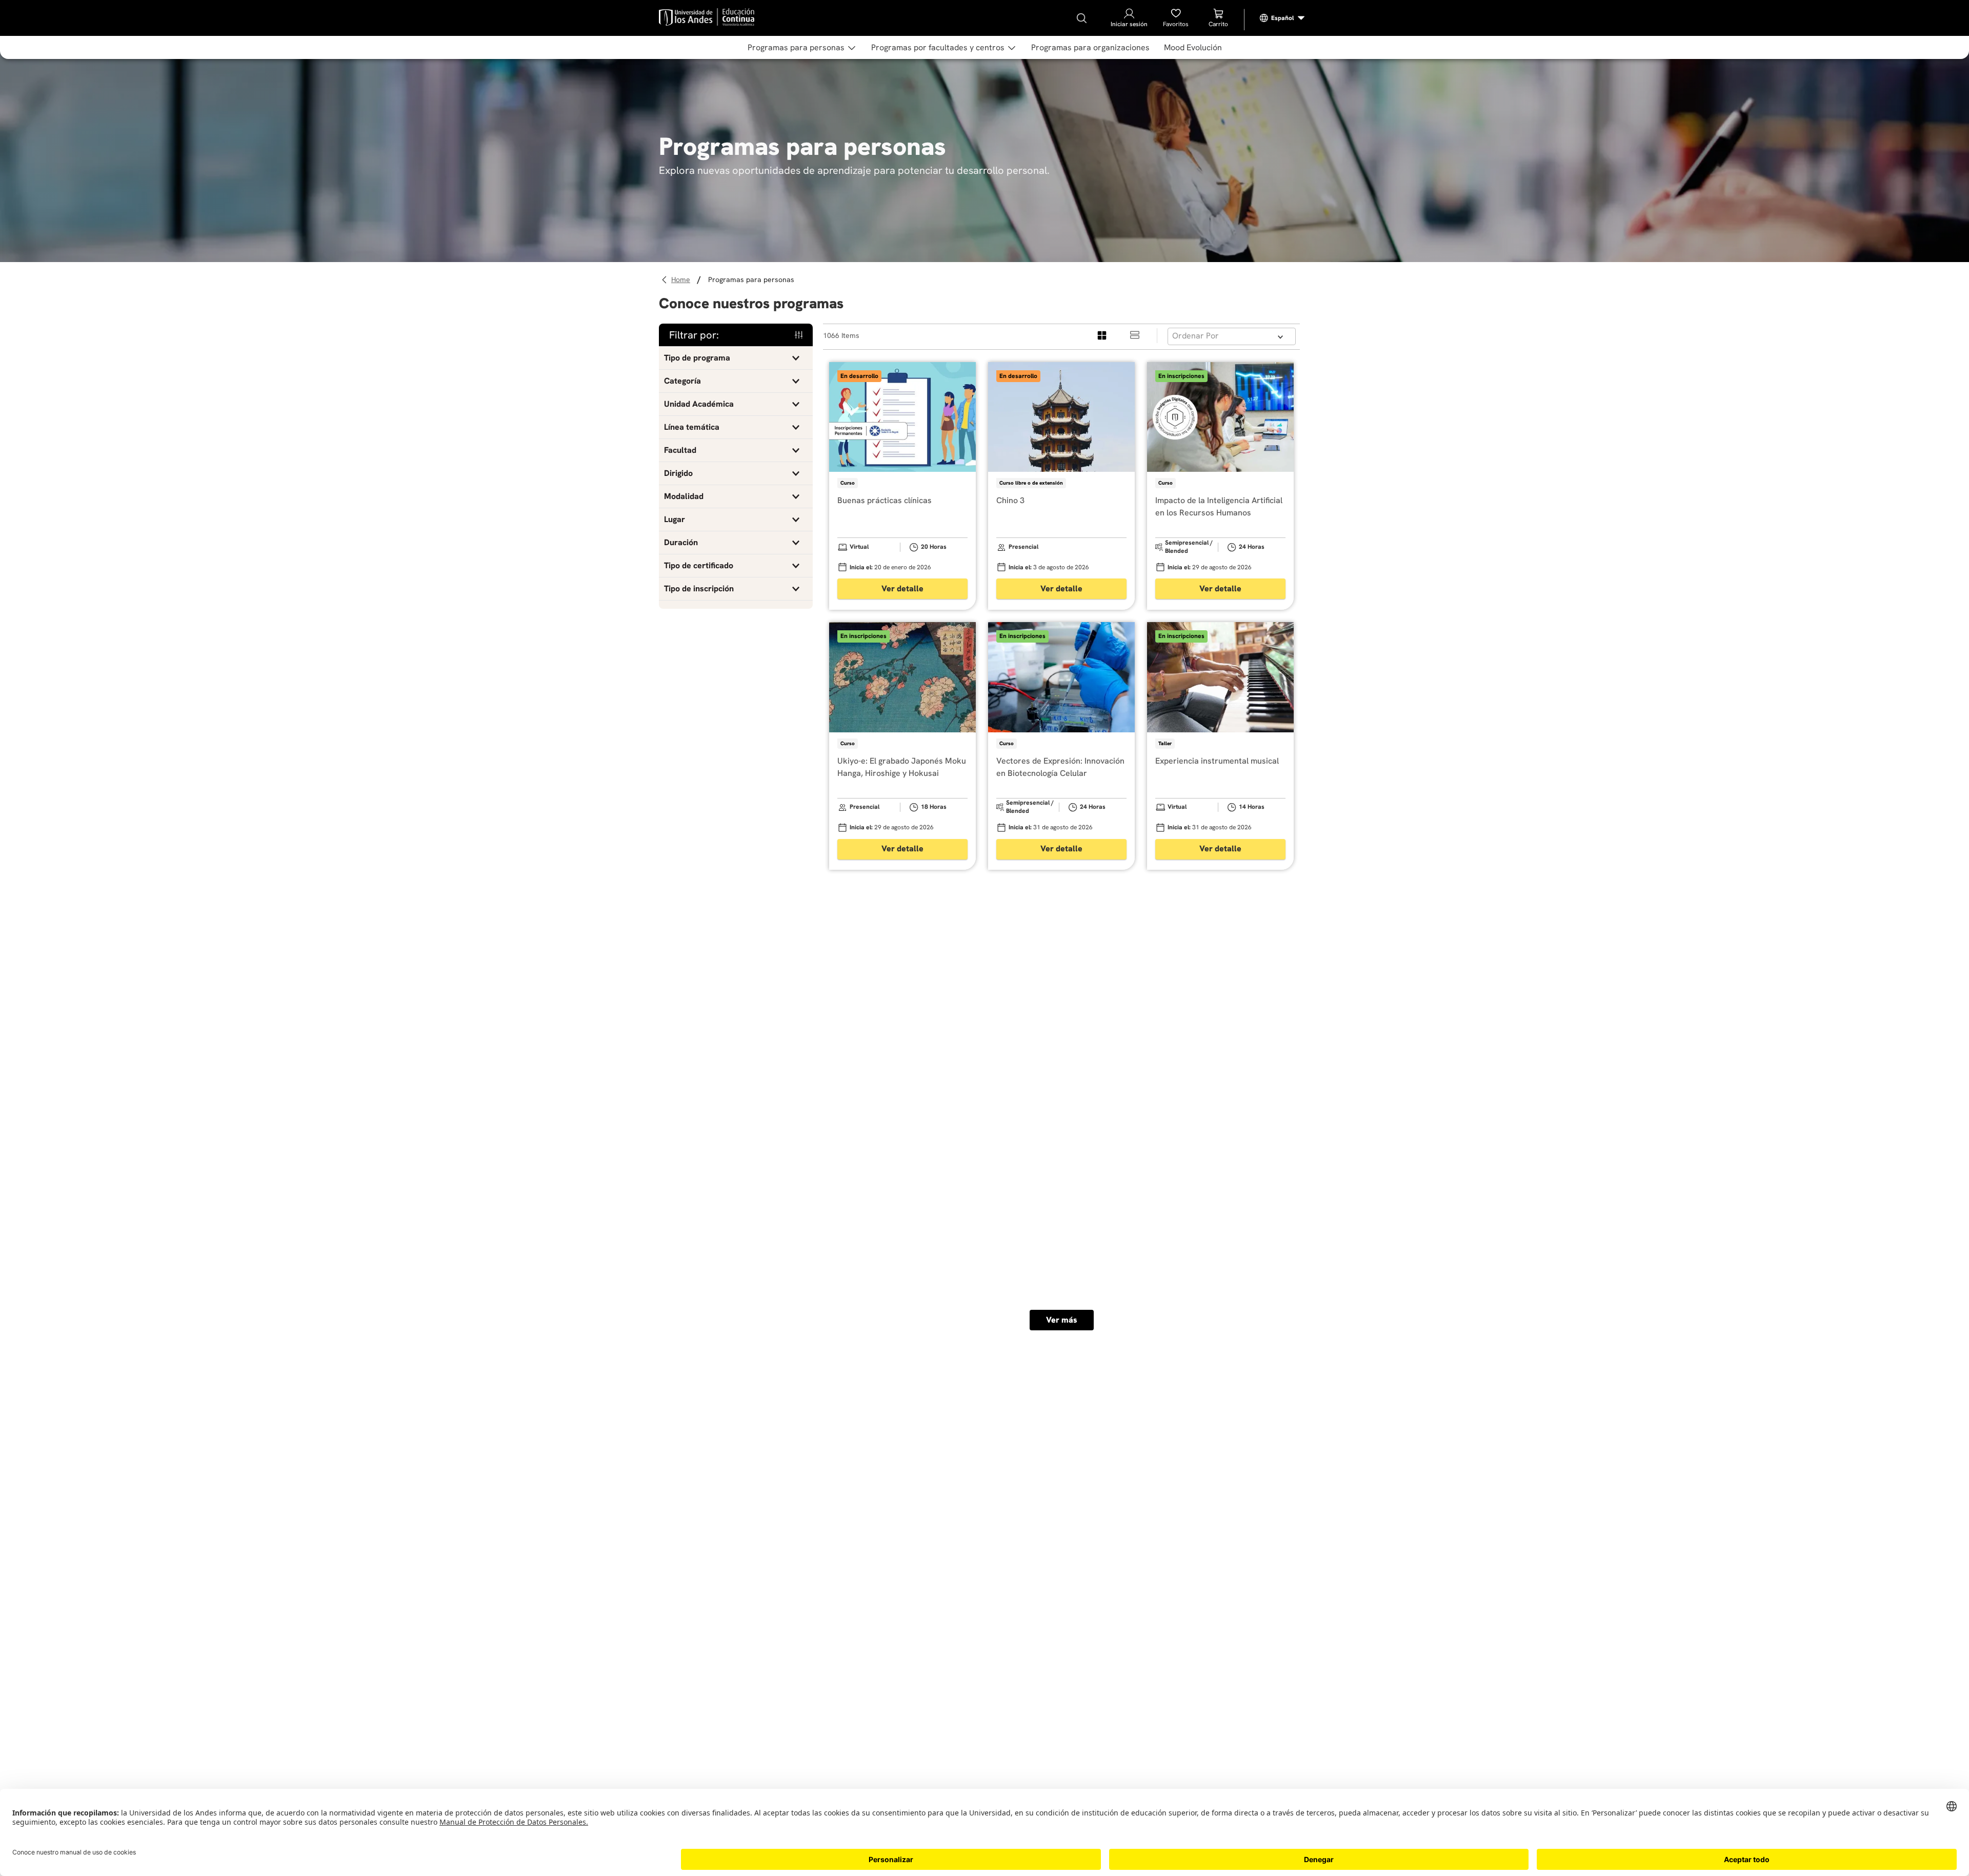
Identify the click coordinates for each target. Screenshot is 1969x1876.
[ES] (1282, 18)
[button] (736, 358)
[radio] (1102, 336)
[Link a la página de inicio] (682, 280)
